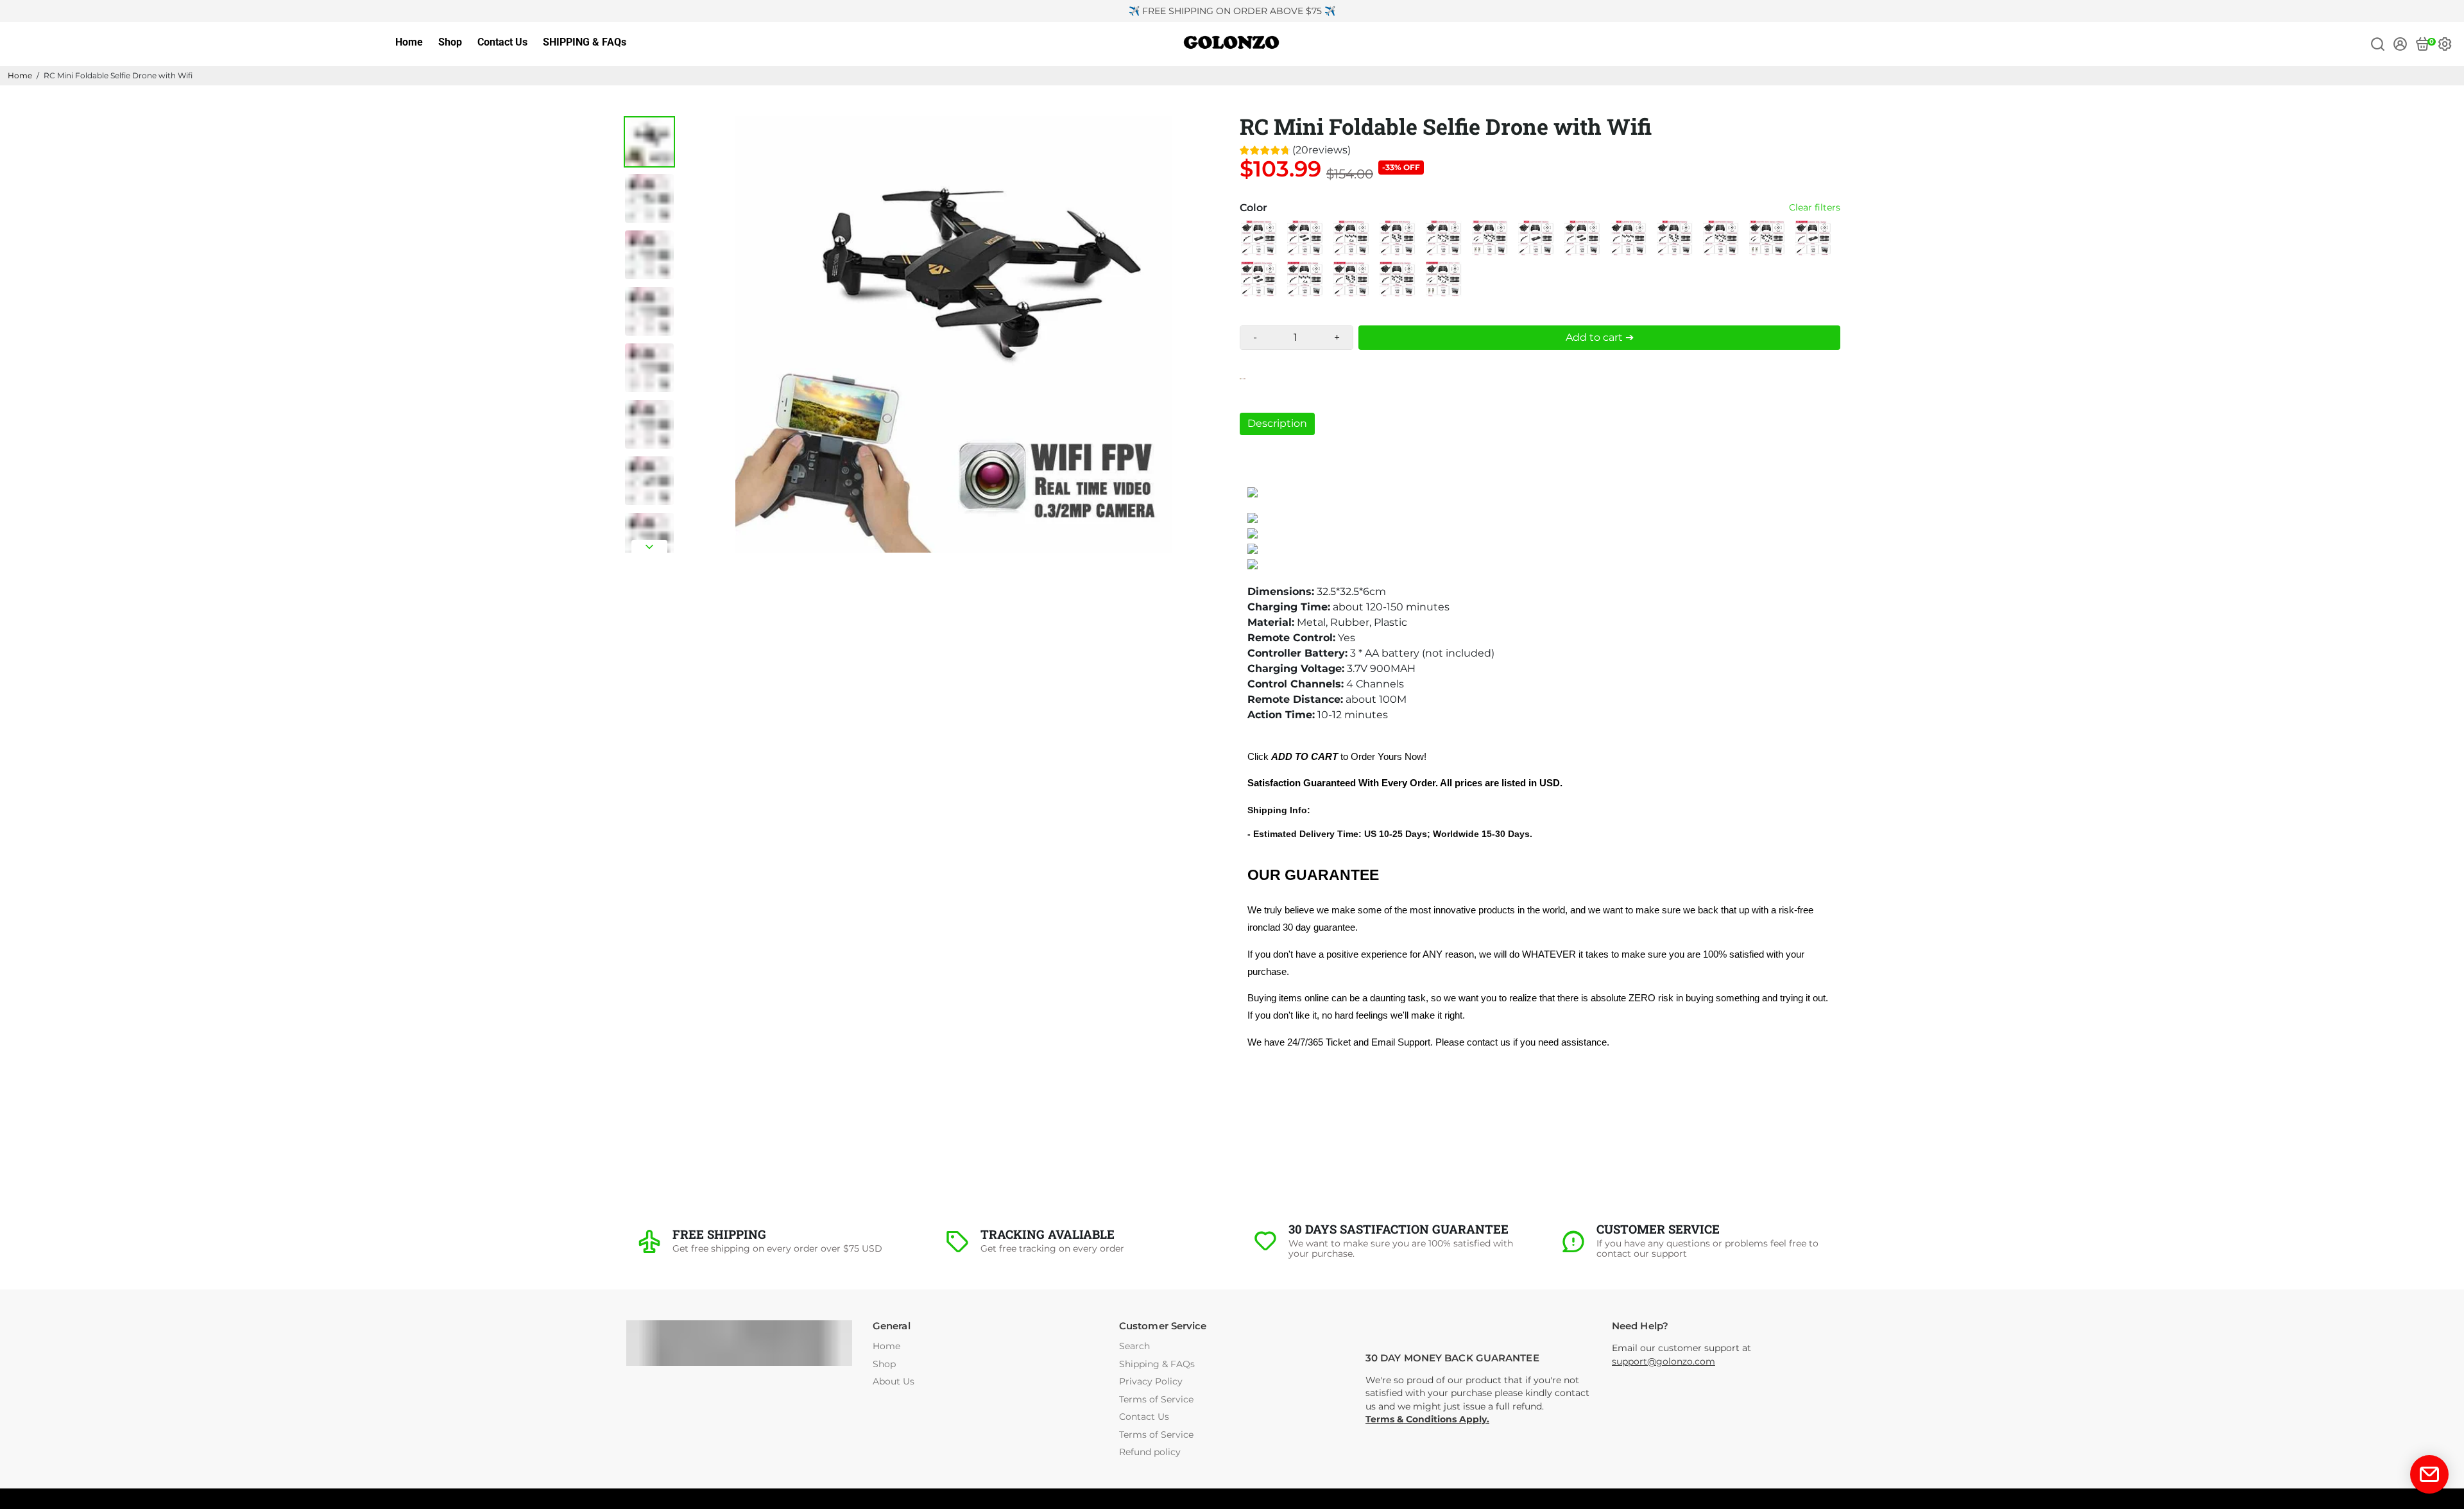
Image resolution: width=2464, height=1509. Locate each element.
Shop (450, 42)
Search (1134, 1346)
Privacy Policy (1151, 1382)
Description (1277, 423)
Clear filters (1815, 208)
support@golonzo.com (1664, 1361)
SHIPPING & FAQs (585, 42)
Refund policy (1150, 1452)
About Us (894, 1382)
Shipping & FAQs (1157, 1364)
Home (409, 42)
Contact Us (502, 42)
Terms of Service (1156, 1400)
